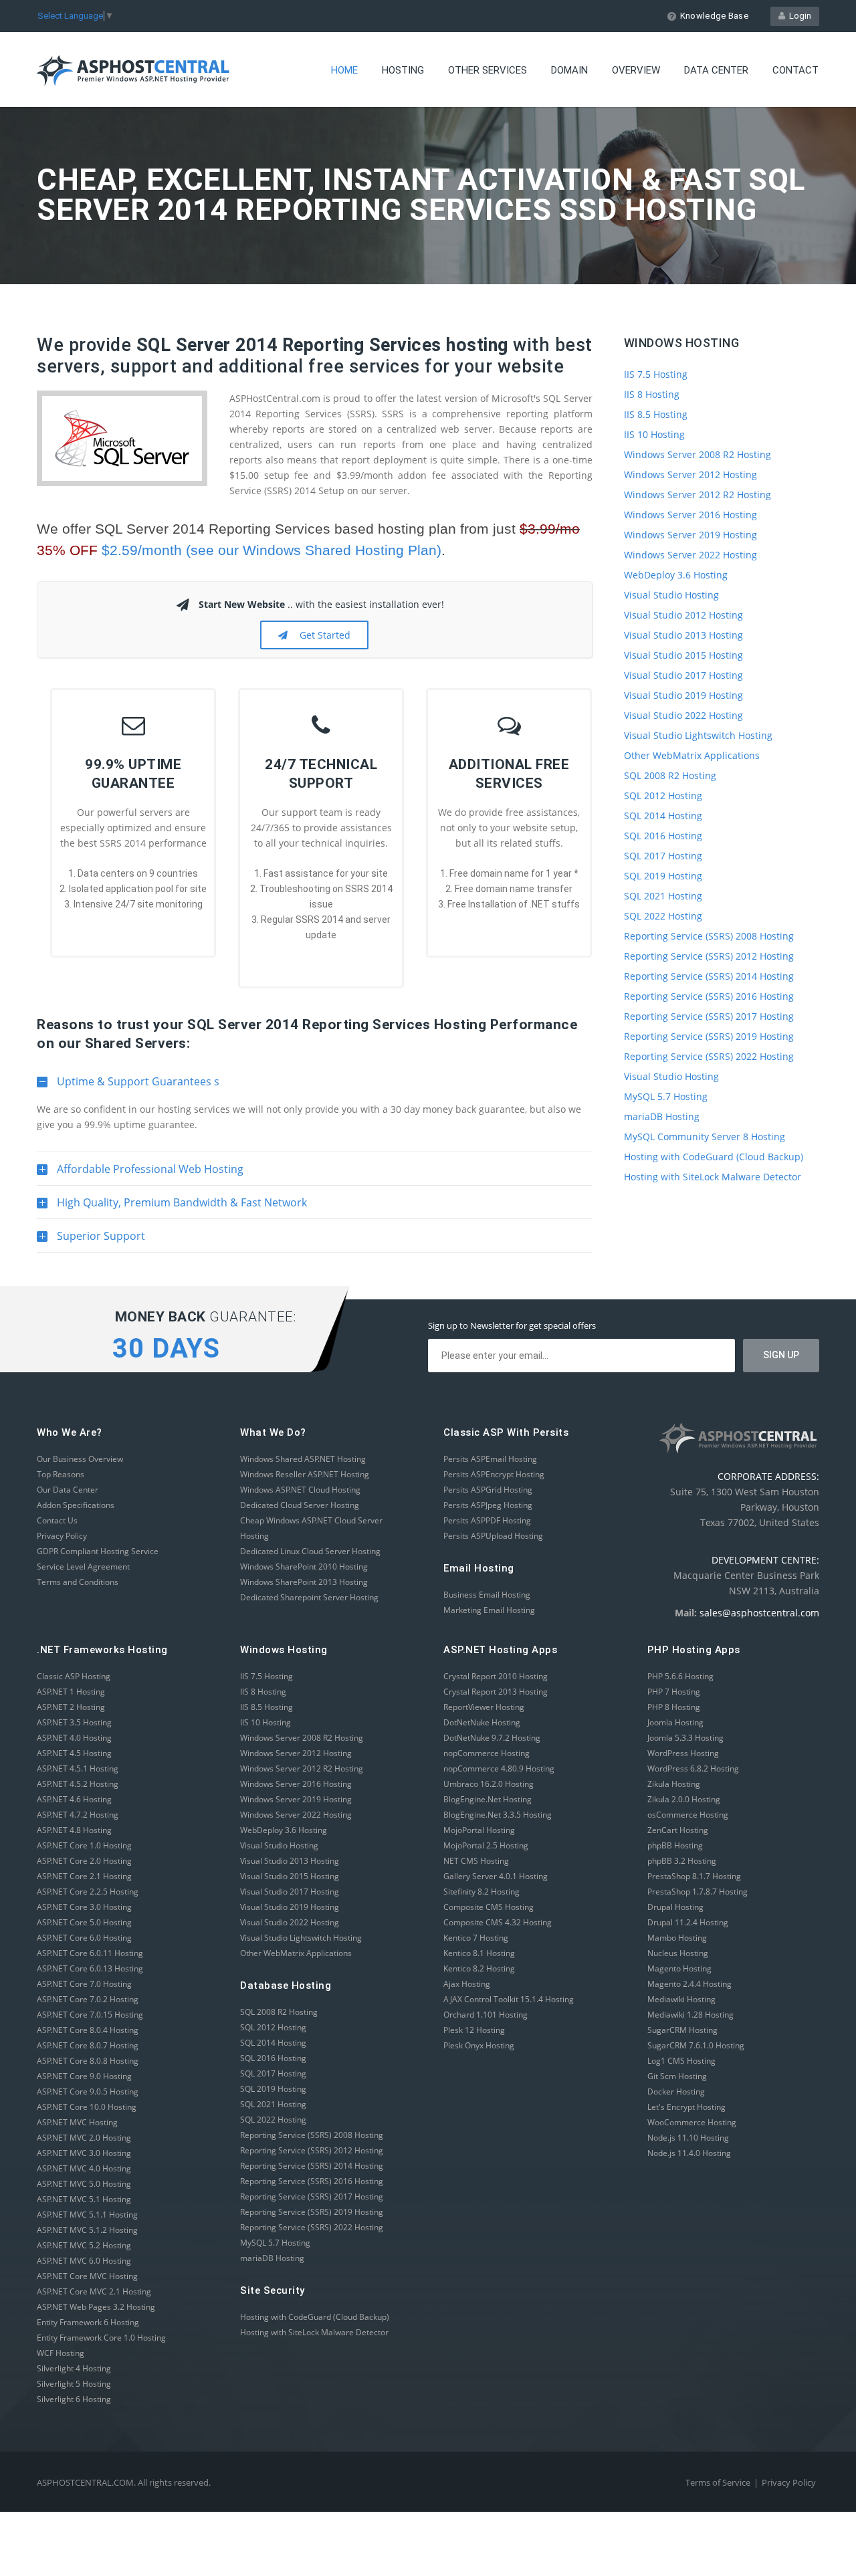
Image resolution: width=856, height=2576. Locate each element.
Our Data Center (68, 1490)
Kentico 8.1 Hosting (479, 1953)
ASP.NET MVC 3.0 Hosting (84, 2153)
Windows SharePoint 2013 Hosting (304, 1582)
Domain (569, 70)
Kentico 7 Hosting (476, 1938)
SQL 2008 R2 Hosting (670, 775)
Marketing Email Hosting (489, 1610)
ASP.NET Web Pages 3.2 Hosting (96, 2307)
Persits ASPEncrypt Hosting (494, 1474)
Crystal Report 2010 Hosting (496, 1676)
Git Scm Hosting (677, 2076)
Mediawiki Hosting (681, 1999)
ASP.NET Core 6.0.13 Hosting (90, 1968)
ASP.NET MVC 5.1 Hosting (84, 2199)
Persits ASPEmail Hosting (490, 1459)
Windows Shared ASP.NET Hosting (303, 1459)
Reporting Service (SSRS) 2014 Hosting (709, 976)
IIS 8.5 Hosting (656, 414)
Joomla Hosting (675, 1722)
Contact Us (57, 1520)
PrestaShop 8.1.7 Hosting (694, 1876)
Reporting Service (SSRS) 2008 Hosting (709, 936)
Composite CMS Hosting (489, 1907)
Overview (636, 70)
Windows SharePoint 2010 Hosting (304, 1567)
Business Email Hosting (487, 1595)
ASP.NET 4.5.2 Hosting (78, 1784)
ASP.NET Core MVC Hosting (87, 2276)
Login (798, 16)
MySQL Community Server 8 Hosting (705, 1137)
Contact (795, 70)
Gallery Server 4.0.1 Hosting (496, 1876)
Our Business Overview (80, 1459)
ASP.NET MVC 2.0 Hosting (84, 2138)
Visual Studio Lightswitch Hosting (698, 735)
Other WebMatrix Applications (692, 755)
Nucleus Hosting (678, 1953)
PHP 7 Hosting (674, 1692)
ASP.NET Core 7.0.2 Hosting (88, 1999)
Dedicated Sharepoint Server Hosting (309, 1597)
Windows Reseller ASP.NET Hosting (305, 1474)
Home (344, 70)
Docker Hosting (676, 2091)
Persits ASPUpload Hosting (493, 1536)
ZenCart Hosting (678, 1830)
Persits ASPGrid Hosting (488, 1490)
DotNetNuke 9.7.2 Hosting (492, 1738)
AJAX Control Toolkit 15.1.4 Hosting (509, 1999)
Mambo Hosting (677, 1938)
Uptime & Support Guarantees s (128, 1086)
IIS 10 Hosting (654, 434)
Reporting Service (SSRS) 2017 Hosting (709, 1016)
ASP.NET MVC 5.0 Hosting (84, 2184)
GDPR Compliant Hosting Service (98, 1551)
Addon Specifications (76, 1505)
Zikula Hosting (674, 1784)
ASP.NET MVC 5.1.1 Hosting (87, 2215)
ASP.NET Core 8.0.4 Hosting (88, 2030)
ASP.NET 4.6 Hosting (74, 1799)
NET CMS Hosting (476, 1861)
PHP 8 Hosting (674, 1707)
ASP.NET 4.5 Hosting (74, 1753)
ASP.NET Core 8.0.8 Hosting (88, 2061)
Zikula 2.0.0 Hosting (684, 1799)
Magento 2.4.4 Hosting (689, 1984)
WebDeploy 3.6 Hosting (676, 575)
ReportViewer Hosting (484, 1707)
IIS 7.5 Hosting (656, 374)
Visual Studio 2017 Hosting (683, 675)
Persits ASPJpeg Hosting (488, 1505)
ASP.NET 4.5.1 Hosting (78, 1768)
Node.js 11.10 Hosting (688, 2138)
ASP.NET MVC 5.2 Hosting (84, 2245)
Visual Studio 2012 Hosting (683, 615)
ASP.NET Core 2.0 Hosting (84, 1861)
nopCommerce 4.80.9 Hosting (499, 1768)
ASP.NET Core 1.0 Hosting (84, 1845)
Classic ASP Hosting (74, 1676)
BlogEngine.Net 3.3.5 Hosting (498, 1815)
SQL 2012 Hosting (663, 795)
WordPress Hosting (683, 1753)
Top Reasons (61, 1474)
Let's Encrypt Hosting (686, 2107)
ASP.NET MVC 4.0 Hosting (84, 2168)
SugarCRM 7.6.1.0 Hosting (696, 2045)
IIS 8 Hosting (652, 394)
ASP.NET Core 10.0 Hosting (87, 2107)
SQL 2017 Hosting (663, 856)
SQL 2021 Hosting (663, 896)
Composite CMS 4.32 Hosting (498, 1922)
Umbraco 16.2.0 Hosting (489, 1784)
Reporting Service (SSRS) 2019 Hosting (709, 1036)
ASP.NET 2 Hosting (71, 1707)
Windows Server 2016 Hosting (690, 515)
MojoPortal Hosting (479, 1830)
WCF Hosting (61, 2353)
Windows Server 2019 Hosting (690, 535)
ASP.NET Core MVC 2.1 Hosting (94, 2291)
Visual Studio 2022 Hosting (683, 715)
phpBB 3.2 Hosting (682, 1861)
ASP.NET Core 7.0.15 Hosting (90, 2015)
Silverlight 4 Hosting (74, 2368)
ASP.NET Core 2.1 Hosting (84, 1876)
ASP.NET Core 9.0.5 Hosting (88, 2091)
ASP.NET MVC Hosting (77, 2122)
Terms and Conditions (78, 1582)
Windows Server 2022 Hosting (690, 555)
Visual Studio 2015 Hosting (683, 655)
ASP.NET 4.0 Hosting (74, 1738)
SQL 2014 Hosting (663, 816)
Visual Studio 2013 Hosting (683, 635)
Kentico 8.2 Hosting (479, 1968)
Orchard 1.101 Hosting (486, 2015)
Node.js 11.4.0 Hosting (689, 2153)
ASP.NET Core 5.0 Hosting (84, 1922)
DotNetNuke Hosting (482, 1722)
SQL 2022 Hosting (663, 916)
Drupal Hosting (675, 1907)
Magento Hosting (679, 1968)
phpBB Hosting (675, 1845)
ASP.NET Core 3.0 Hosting (84, 1907)
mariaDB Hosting (662, 1116)
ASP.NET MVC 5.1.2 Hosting (87, 2230)
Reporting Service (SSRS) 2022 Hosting (709, 1056)
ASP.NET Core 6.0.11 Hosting (90, 1953)
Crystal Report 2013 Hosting (496, 1692)
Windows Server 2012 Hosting (690, 474)
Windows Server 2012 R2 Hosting (698, 495)
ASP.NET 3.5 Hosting (74, 1722)
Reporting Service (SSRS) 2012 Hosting (709, 956)
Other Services (488, 70)
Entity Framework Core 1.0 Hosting (101, 2338)
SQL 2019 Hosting (663, 876)
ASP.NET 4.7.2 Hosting (78, 1815)
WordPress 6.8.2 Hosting (693, 1768)
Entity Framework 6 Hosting (88, 2322)
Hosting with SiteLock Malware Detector (713, 1177)
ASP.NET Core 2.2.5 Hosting (88, 1892)
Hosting (403, 70)
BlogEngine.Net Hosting (488, 1799)
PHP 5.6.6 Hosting (680, 1676)
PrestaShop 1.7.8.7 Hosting (698, 1892)
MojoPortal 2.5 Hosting (486, 1845)
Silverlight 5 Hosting (74, 2384)
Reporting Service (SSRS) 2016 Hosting (709, 996)
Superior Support (91, 1241)
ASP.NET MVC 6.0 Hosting (84, 2261)
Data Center (716, 70)
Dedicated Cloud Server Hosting (300, 1505)
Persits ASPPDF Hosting (487, 1520)
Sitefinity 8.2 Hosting (481, 1892)
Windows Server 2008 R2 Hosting (698, 454)
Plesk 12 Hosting (474, 2030)
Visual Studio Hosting (671, 595)
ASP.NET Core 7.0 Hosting (84, 1984)
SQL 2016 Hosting (663, 836)
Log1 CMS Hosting (681, 2061)
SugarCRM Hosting (682, 2030)
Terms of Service (718, 2482)
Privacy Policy (62, 1536)
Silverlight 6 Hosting (74, 2399)
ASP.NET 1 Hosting (71, 1692)
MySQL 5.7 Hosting (666, 1096)
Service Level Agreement (83, 1567)
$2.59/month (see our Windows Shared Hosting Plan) (272, 550)
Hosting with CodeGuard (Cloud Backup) (714, 1157)
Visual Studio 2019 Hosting (683, 695)
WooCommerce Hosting (692, 2122)
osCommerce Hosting (688, 1815)
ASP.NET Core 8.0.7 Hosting (88, 2045)
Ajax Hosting (467, 1984)
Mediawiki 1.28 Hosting (690, 2015)
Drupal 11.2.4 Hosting (688, 1922)
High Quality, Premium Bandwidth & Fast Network (172, 1207)
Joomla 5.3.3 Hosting (685, 1738)
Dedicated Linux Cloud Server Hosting (310, 1551)
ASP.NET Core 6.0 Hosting (84, 1938)
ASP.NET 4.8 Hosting (74, 1830)
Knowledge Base (714, 16)
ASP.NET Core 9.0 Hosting (84, 2076)
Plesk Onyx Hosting (479, 2045)
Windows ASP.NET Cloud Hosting (300, 1490)
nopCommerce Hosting (487, 1753)
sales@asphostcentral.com (759, 1613)
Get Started (322, 635)
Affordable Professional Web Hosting (140, 1174)
